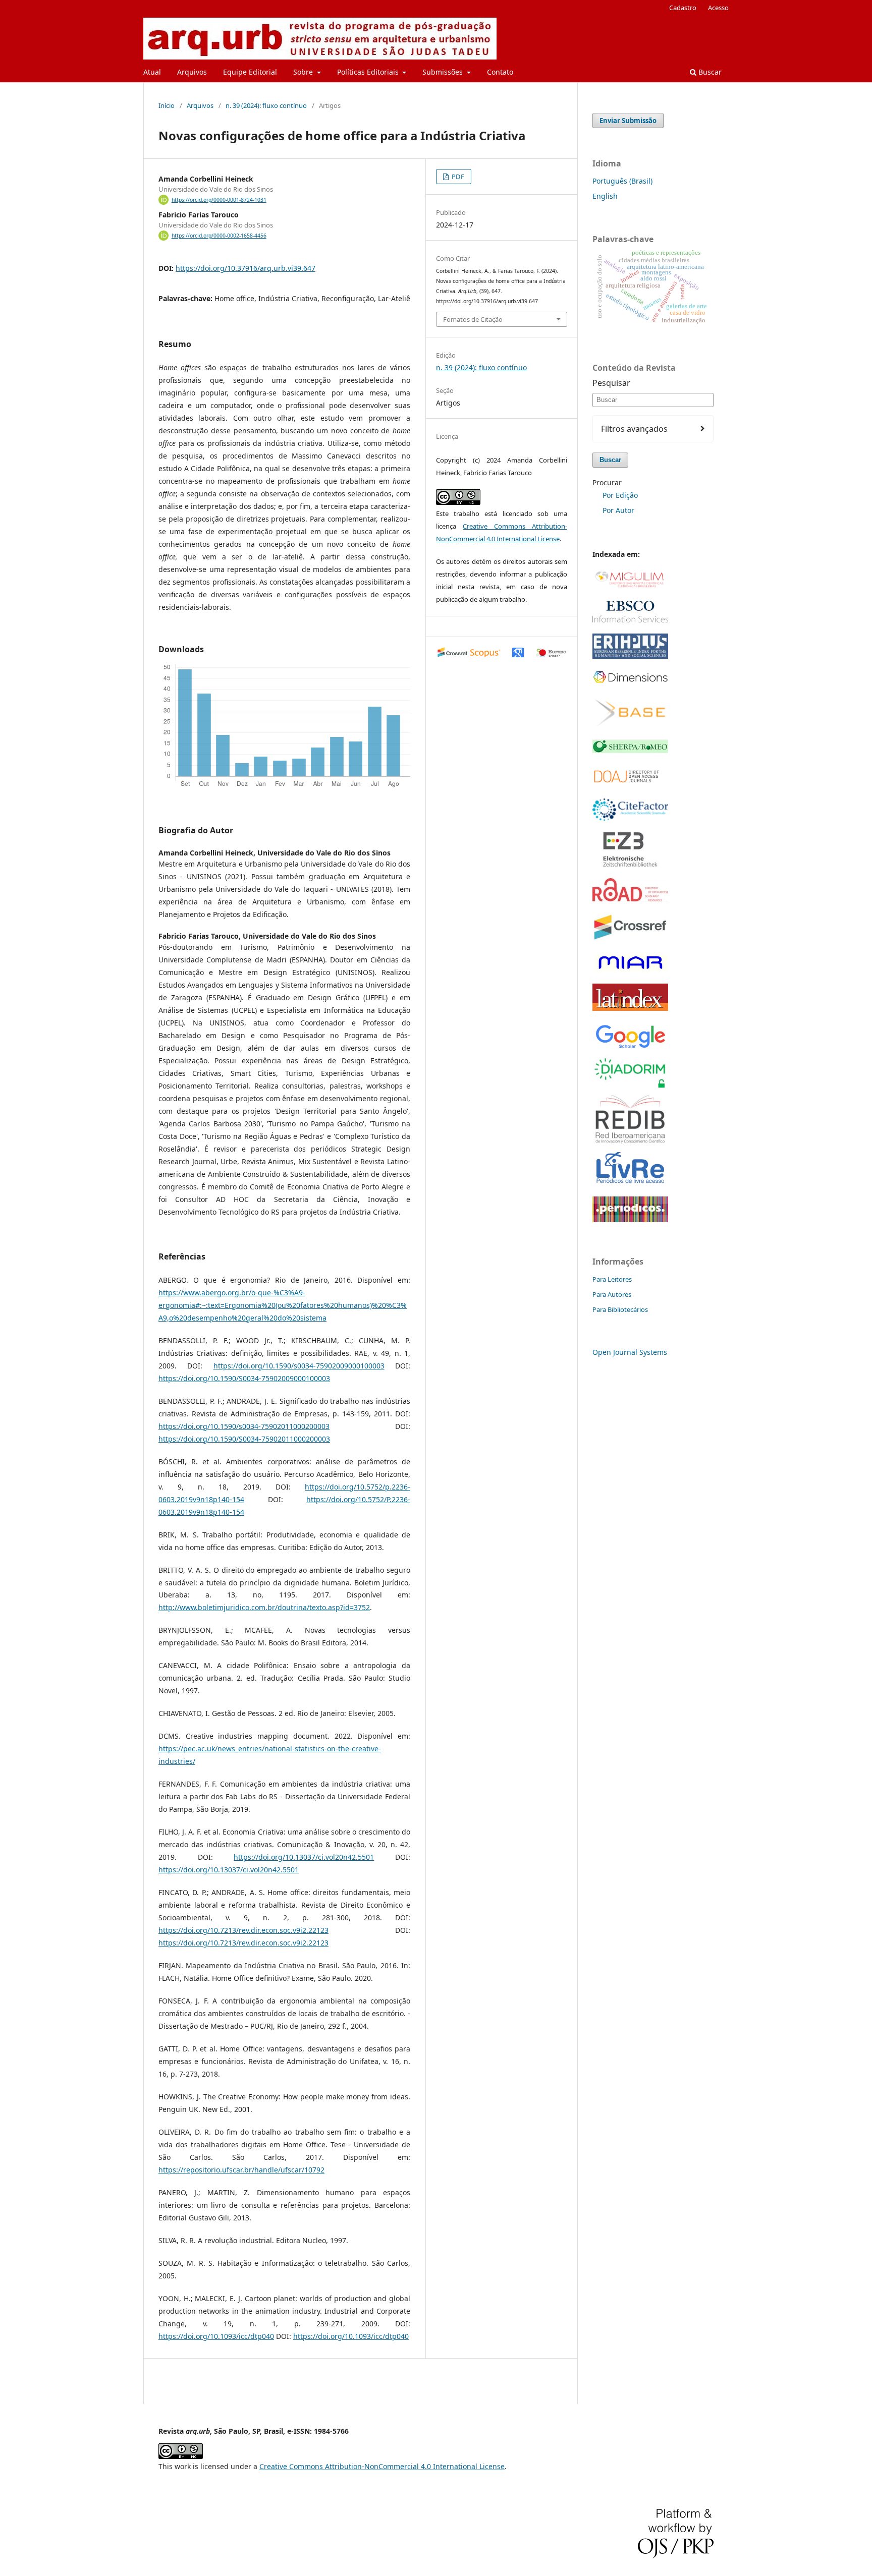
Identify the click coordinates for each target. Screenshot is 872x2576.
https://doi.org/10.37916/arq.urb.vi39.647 (246, 268)
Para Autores (612, 1294)
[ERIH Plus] (630, 656)
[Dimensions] (630, 682)
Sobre (304, 72)
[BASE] (630, 726)
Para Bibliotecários (620, 1309)
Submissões (444, 72)
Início (167, 105)
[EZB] (630, 864)
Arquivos (192, 72)
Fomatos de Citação (473, 319)
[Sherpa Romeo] (630, 750)
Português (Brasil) (622, 181)
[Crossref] (630, 939)
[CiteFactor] (630, 818)
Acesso (718, 8)
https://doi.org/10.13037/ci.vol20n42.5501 (304, 1857)
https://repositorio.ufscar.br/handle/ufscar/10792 (241, 2170)
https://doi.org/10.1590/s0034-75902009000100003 (299, 1366)
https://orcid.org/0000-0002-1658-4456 (219, 236)
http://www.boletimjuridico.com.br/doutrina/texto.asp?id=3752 (264, 1607)
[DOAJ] (630, 785)
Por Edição (620, 495)
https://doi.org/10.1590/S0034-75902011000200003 (244, 1439)
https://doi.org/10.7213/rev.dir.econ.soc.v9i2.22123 (243, 1930)
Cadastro (683, 8)
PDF (457, 177)
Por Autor (618, 510)
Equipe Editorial (250, 72)
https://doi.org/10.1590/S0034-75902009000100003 (244, 1378)
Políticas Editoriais (369, 72)
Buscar (709, 72)
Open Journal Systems (630, 1352)
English (605, 196)
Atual (152, 72)
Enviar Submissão (628, 121)
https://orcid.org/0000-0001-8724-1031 (219, 200)
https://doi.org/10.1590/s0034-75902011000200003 (244, 1426)
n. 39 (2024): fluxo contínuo (266, 105)
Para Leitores (612, 1279)
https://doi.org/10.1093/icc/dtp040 (216, 2336)
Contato (500, 72)
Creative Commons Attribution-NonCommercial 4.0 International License (382, 2466)
